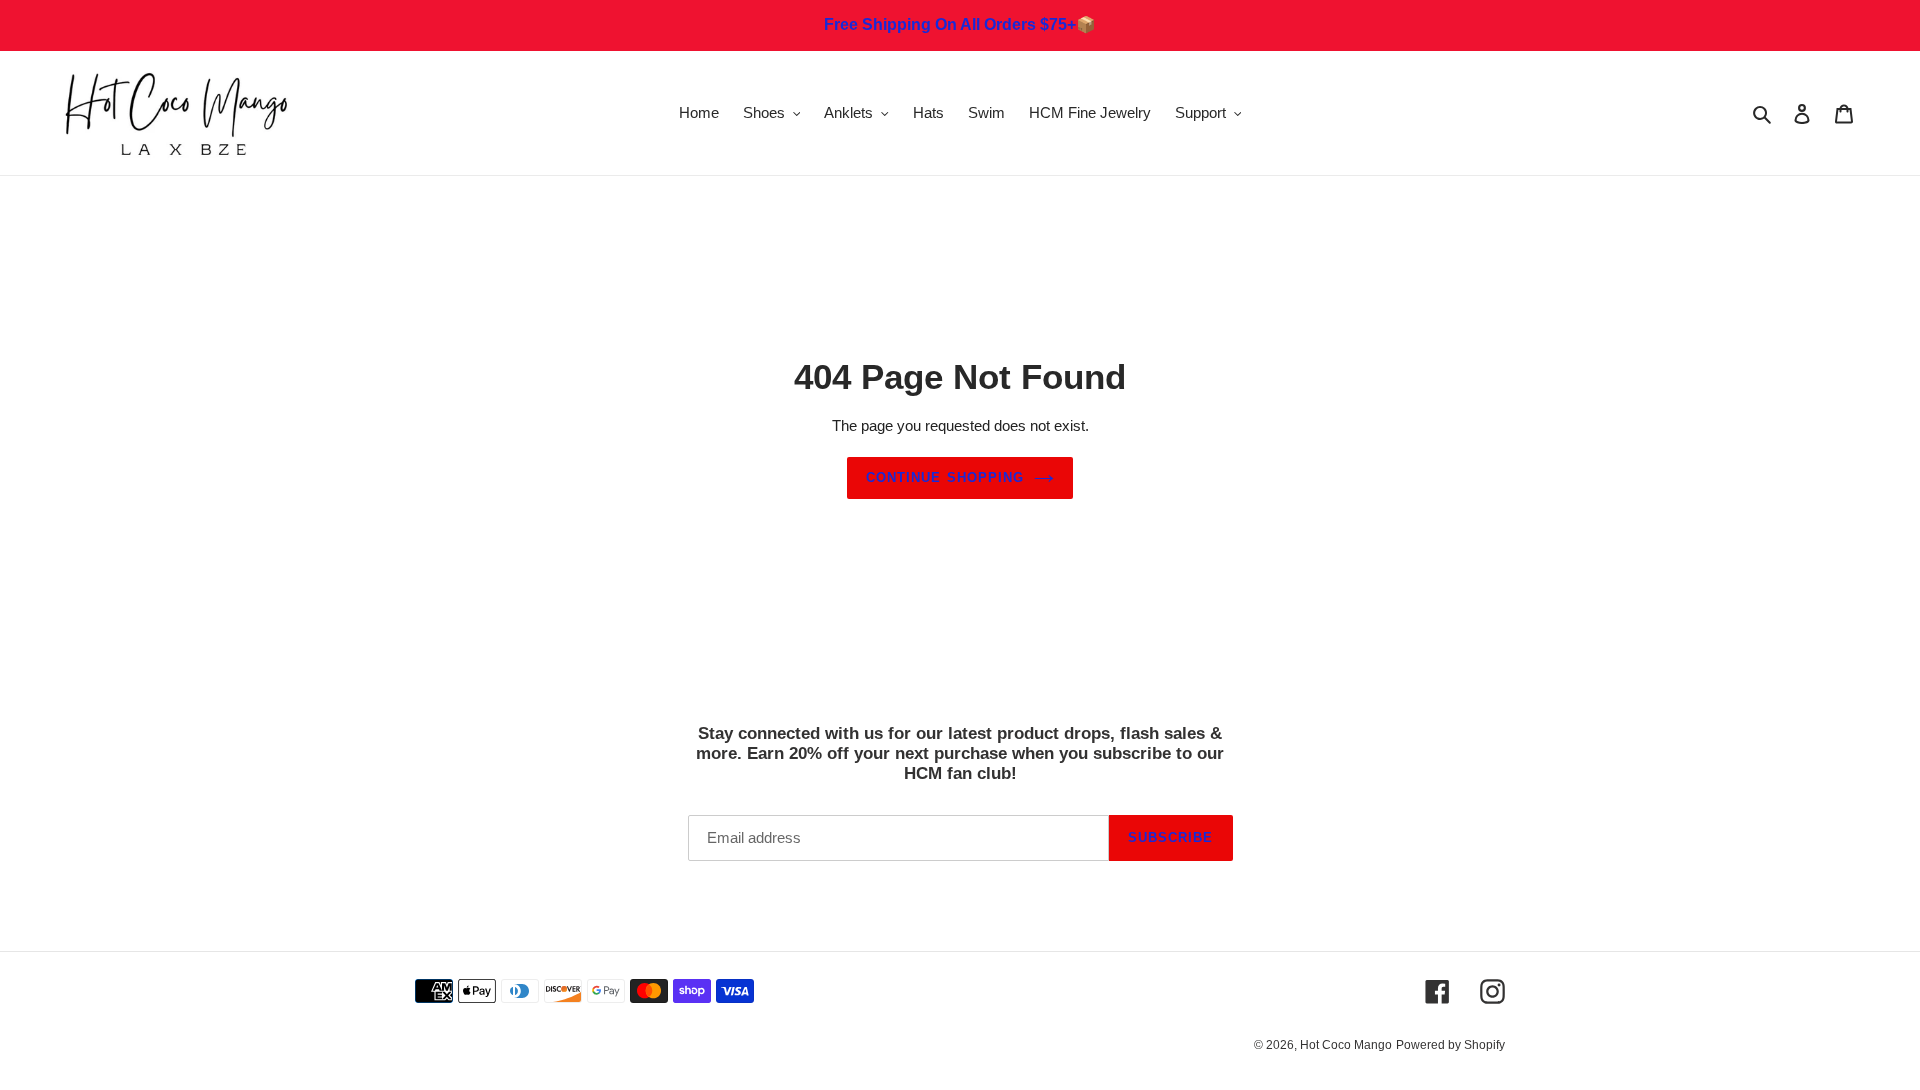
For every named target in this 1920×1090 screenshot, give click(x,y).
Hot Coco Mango (1346, 1045)
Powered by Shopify (1450, 1045)
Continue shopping (945, 477)
